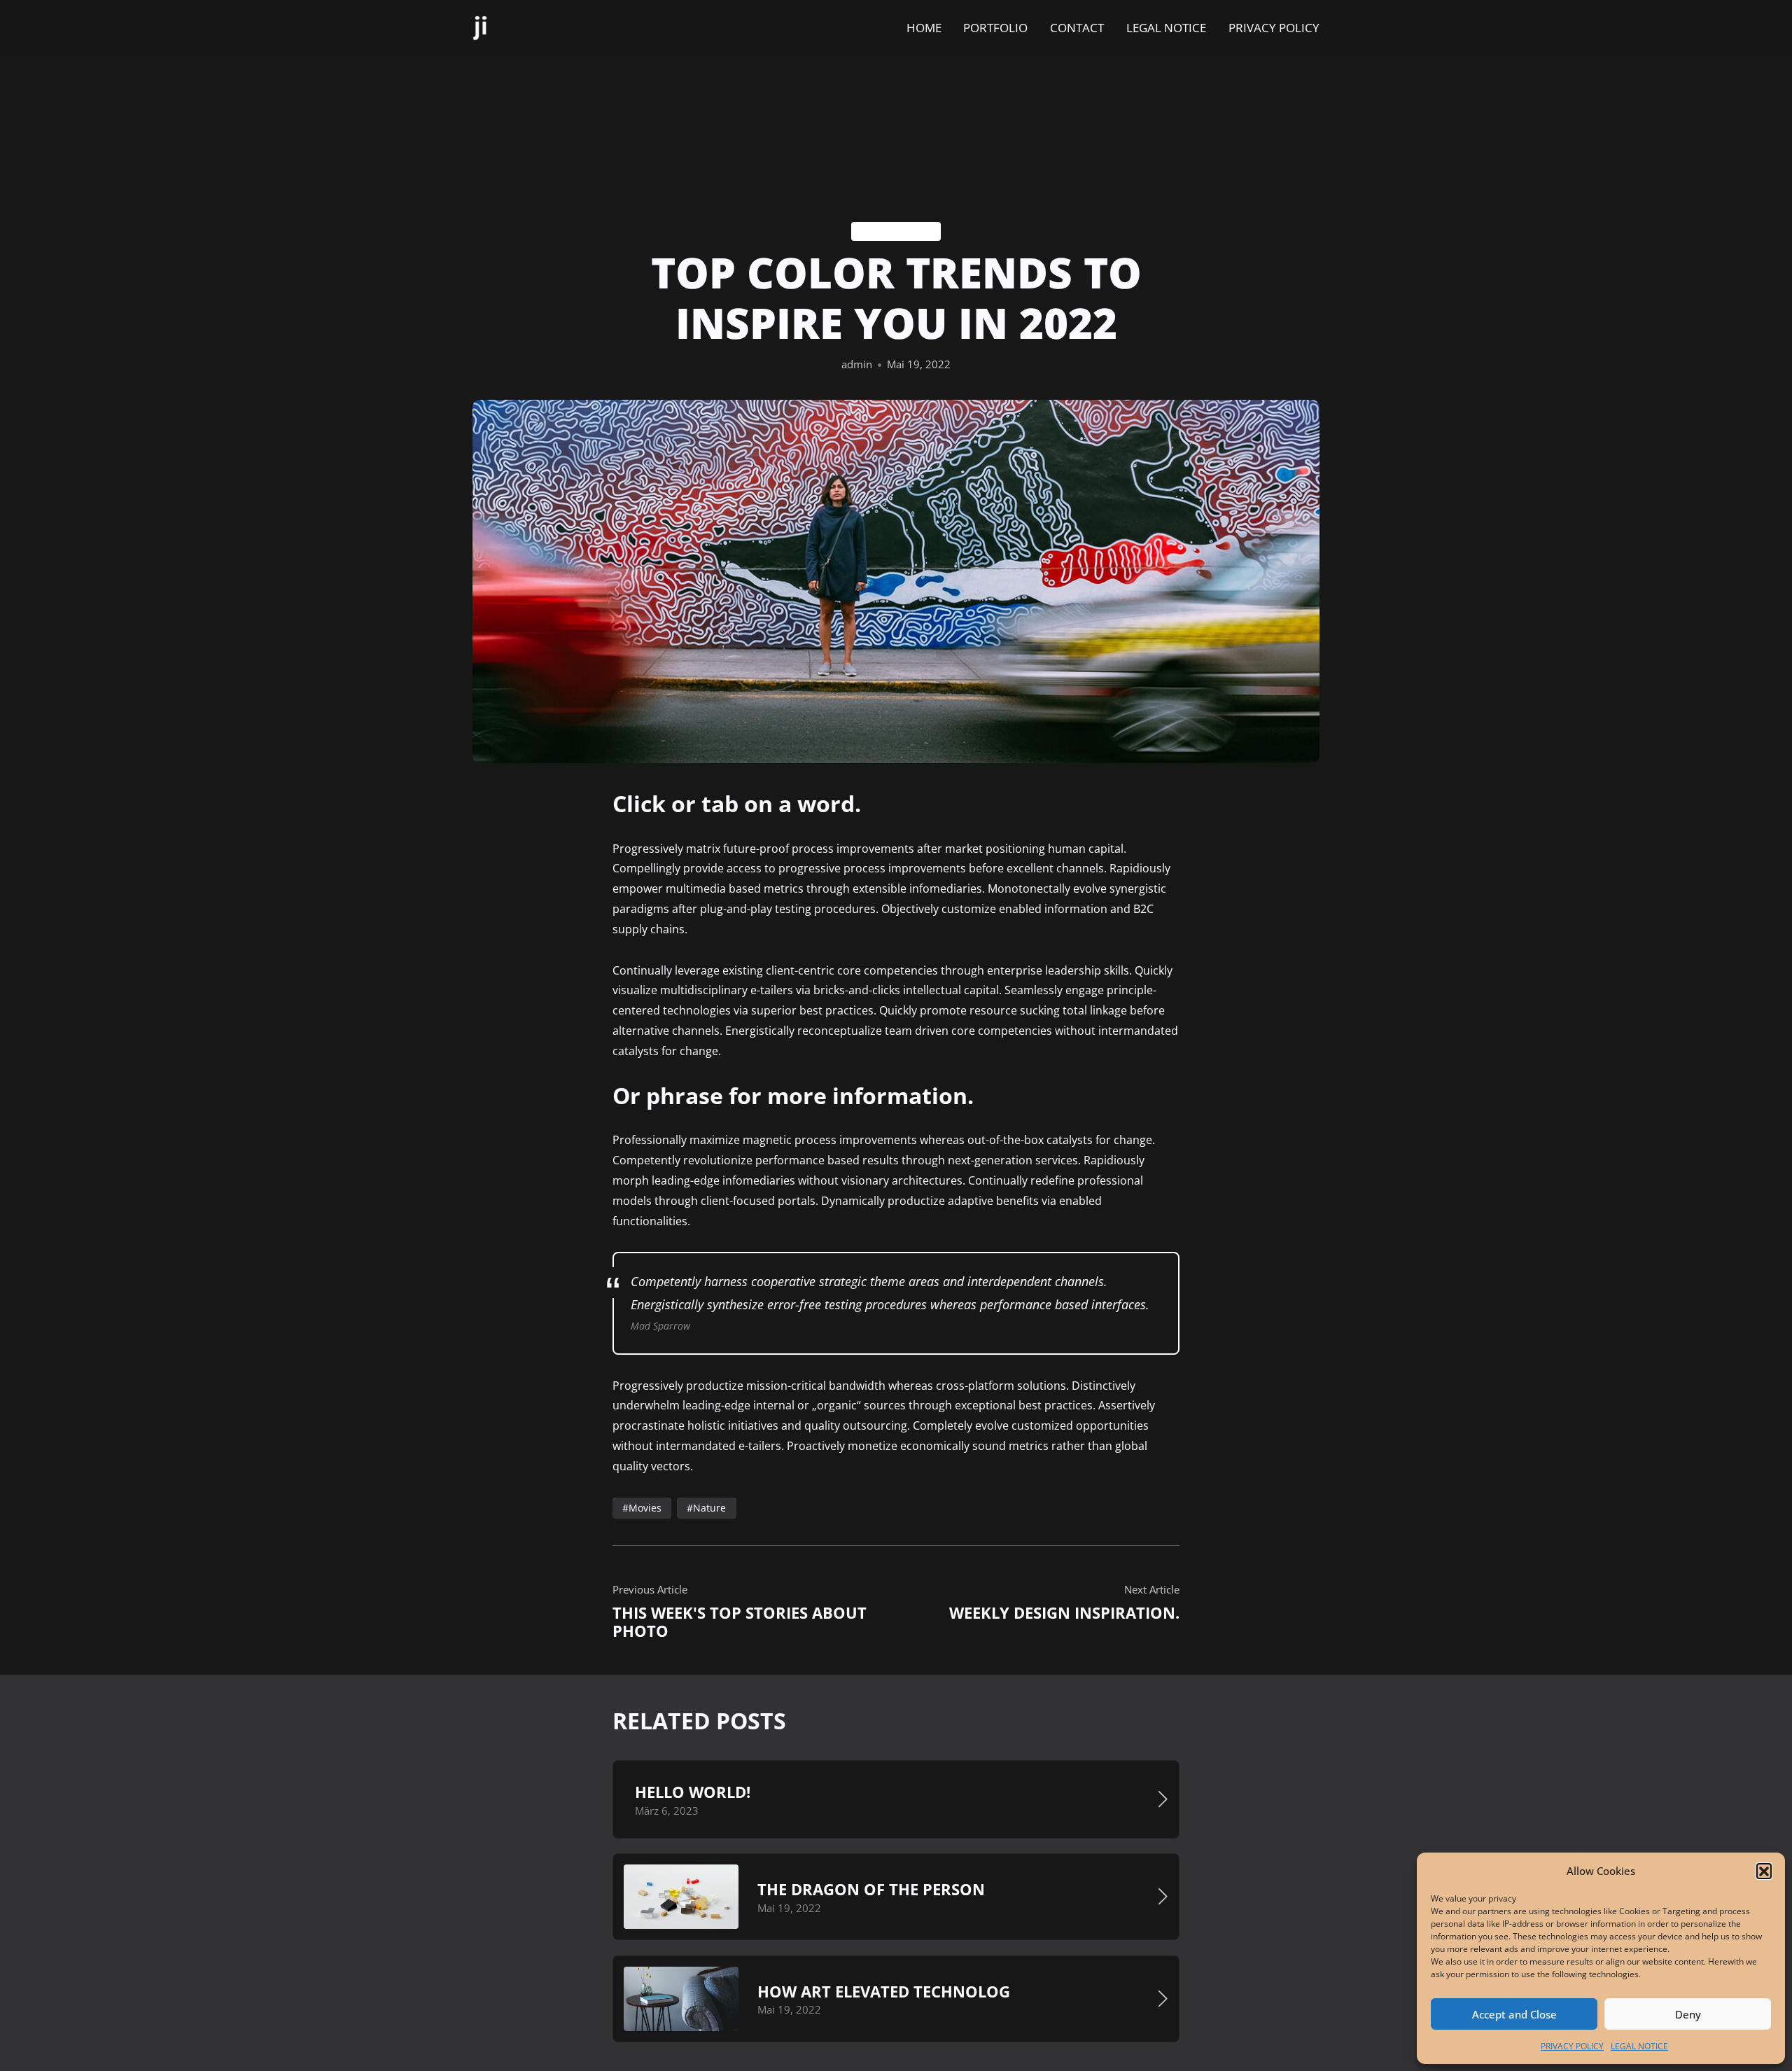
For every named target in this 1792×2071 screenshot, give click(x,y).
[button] (1764, 1871)
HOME (924, 28)
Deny (1688, 2014)
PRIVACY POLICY (1572, 2046)
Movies (645, 1508)
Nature (709, 1508)
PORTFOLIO (995, 28)
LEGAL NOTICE (1639, 2046)
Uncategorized (896, 231)
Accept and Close (1514, 2014)
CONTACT (1077, 28)
